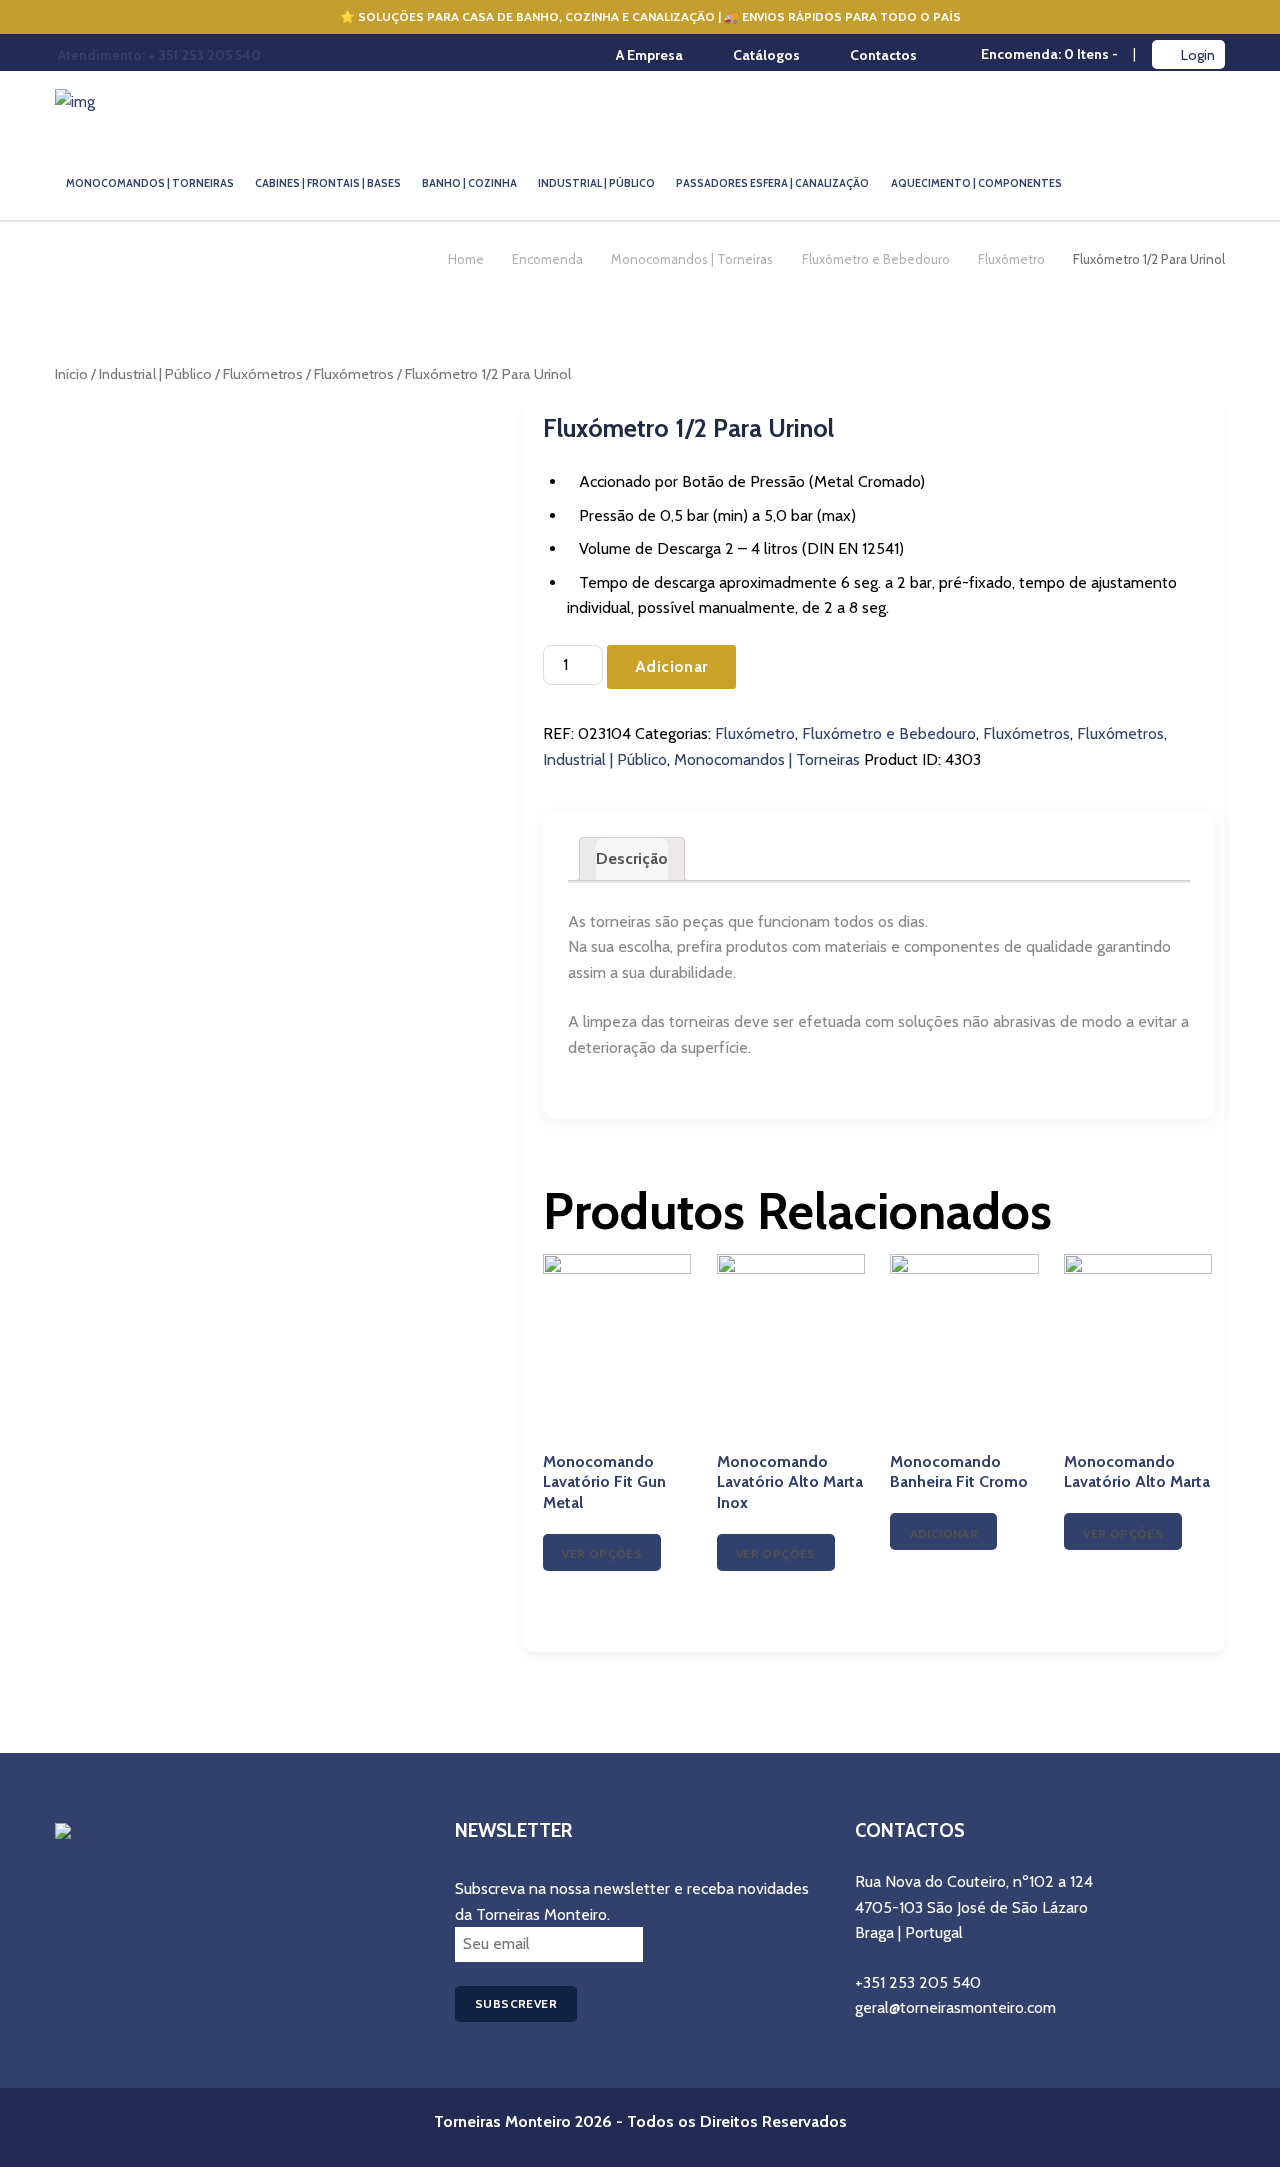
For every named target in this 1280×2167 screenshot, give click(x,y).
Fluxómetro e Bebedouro (876, 259)
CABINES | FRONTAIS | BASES (328, 183)
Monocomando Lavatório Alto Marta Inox (790, 1482)
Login (1198, 55)
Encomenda (547, 259)
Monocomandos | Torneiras (692, 259)
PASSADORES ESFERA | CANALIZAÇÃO (772, 183)
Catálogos (766, 55)
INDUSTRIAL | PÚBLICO (596, 183)
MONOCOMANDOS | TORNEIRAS (150, 183)
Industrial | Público (155, 374)
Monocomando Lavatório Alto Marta (1137, 1472)
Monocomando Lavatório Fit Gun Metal (604, 1482)
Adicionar (671, 666)
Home (466, 259)
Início (71, 374)
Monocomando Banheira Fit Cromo (959, 1472)
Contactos (883, 55)
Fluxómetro (1011, 259)
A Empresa (649, 55)
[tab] (632, 859)
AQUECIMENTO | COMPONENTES (976, 183)
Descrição (632, 858)
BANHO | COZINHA (469, 183)
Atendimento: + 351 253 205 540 (159, 55)
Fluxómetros (263, 374)
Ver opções (602, 1553)
